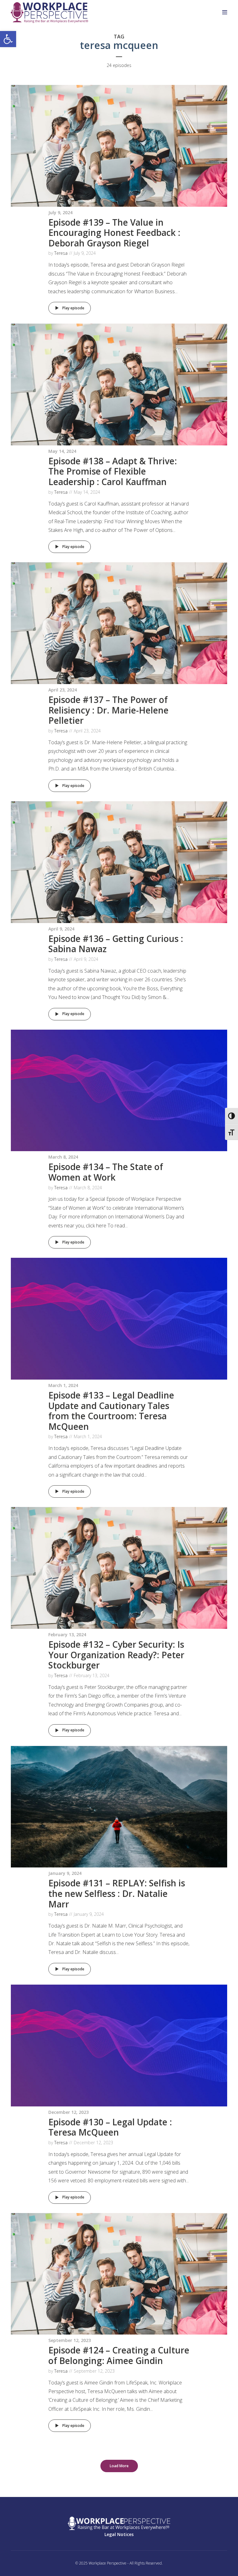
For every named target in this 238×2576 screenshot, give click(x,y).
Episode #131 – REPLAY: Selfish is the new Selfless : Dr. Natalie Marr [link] (117, 1893)
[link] (8, 39)
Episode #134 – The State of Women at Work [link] (106, 1172)
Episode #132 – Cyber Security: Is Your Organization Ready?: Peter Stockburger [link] (116, 1655)
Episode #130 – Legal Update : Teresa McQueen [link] (110, 2127)
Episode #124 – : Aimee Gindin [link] (119, 2355)
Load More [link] (119, 2466)
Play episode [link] (73, 308)
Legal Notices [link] (119, 2534)
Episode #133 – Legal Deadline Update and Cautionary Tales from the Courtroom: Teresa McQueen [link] (111, 1411)
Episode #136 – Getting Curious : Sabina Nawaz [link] (116, 944)
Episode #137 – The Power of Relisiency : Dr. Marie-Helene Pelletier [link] (108, 710)
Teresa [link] (61, 253)
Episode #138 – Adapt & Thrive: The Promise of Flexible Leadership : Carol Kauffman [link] (113, 471)
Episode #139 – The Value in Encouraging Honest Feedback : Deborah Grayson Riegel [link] (114, 233)
